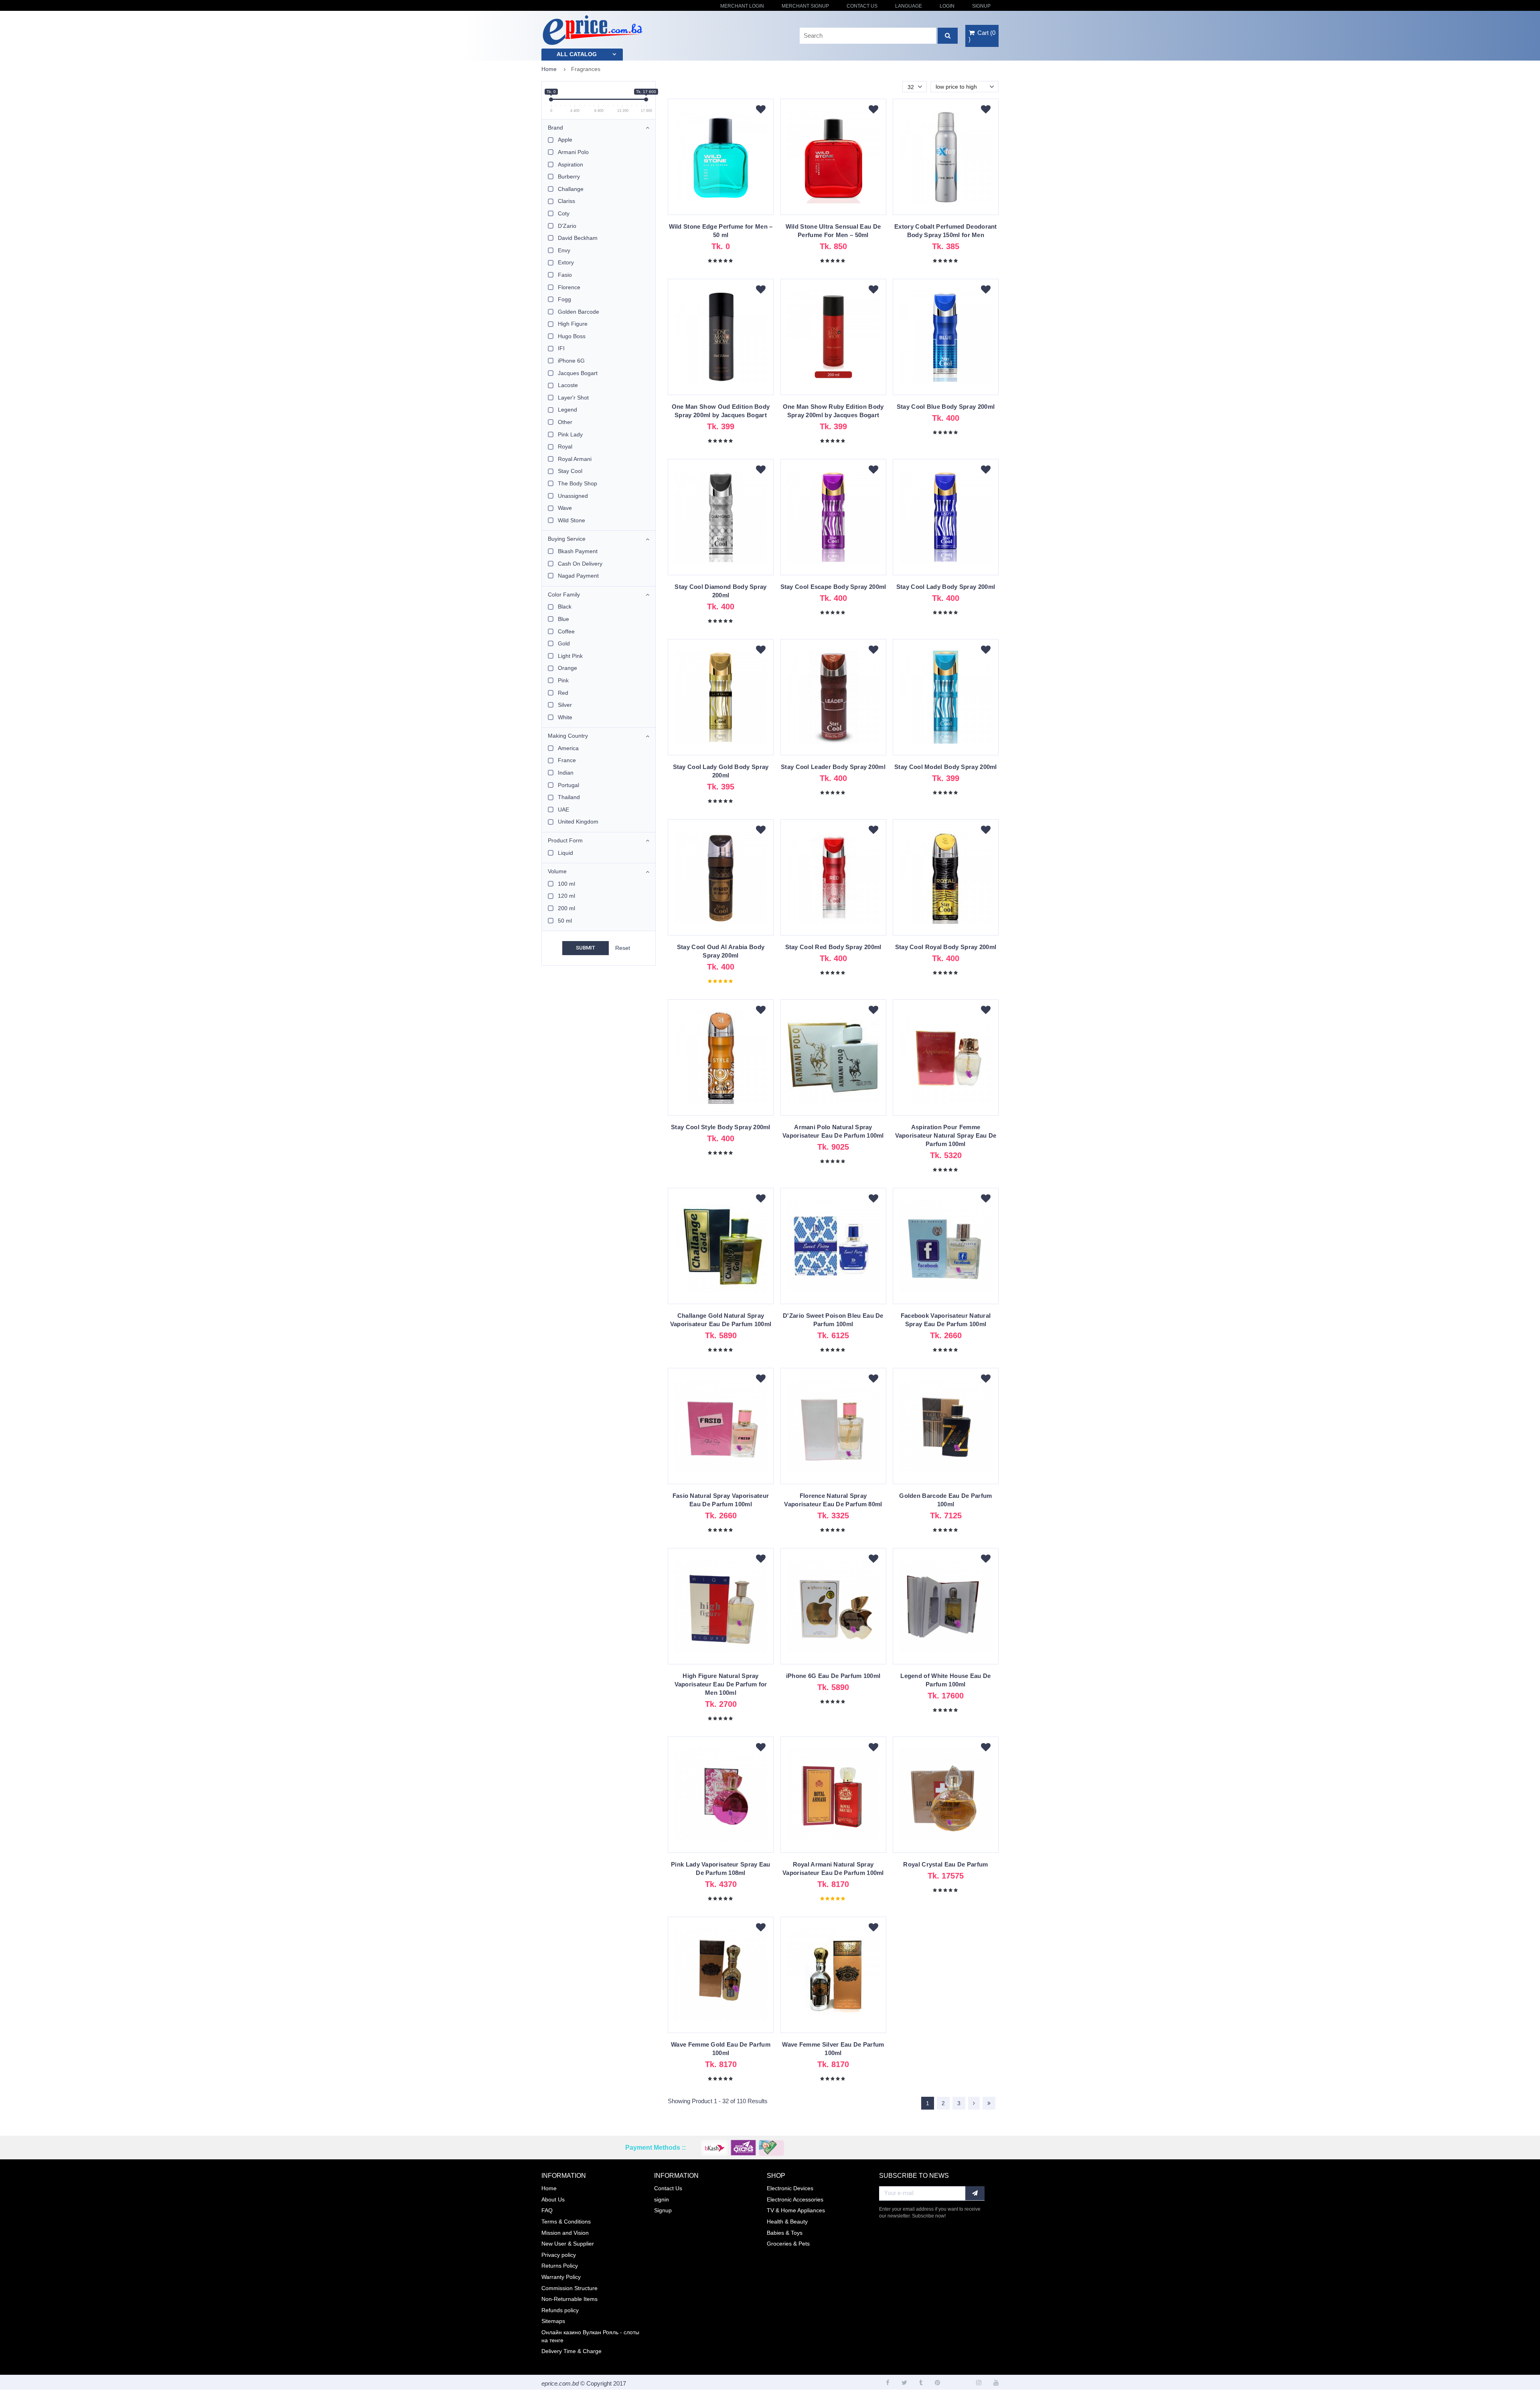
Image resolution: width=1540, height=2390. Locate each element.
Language (909, 6)
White (565, 717)
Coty (564, 213)
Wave (565, 508)
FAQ (547, 2210)
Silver (565, 705)
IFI (561, 348)
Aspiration (570, 164)
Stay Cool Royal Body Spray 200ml (946, 947)
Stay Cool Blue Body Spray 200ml (946, 407)
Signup (981, 6)
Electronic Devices (790, 2188)
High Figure (573, 324)
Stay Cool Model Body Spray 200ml (946, 767)
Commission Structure (569, 2288)
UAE (563, 810)
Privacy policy (559, 2255)
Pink (563, 680)
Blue (563, 619)
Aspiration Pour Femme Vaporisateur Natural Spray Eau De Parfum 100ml (946, 1135)
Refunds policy (560, 2310)
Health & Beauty (787, 2222)
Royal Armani (575, 459)
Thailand (569, 797)
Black (565, 607)
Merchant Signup (805, 6)
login (947, 6)
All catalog (577, 54)
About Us (553, 2199)
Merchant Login (742, 6)
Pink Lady (570, 434)
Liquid (565, 853)
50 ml (565, 921)
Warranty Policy (561, 2277)
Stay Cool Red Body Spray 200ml (833, 947)
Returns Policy (560, 2266)
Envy (564, 250)
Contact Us (862, 6)
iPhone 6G (571, 361)
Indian (566, 773)
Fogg (564, 299)
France (567, 760)
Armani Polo (573, 152)
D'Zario (567, 226)
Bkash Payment (578, 551)
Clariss (566, 201)
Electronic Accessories (795, 2199)
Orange (567, 668)
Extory (566, 262)
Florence (569, 287)
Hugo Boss (572, 336)
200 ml (566, 908)
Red (563, 693)
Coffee (566, 631)
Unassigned (573, 496)
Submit (586, 948)
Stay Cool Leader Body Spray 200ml (833, 767)
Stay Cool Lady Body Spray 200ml (946, 587)
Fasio (565, 275)
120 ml (566, 896)
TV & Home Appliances (796, 2210)
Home (549, 69)
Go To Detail (721, 161)
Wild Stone (571, 520)
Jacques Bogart (578, 373)
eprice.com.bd (560, 2383)
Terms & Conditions (566, 2222)
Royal (565, 446)
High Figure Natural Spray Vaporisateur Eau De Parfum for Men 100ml (721, 1684)
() (982, 36)
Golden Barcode (579, 312)
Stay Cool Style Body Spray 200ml (721, 1127)
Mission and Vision (565, 2233)
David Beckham (578, 238)
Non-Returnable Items (569, 2299)
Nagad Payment (578, 576)
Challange (571, 189)
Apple (565, 140)
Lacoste (568, 385)
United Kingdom (578, 822)
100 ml (566, 884)
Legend (567, 410)
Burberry (569, 177)
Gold (564, 643)
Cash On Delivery (580, 564)
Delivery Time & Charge (571, 2351)
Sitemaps (553, 2321)
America (568, 748)
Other (565, 422)
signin (662, 2199)
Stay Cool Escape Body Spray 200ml (833, 587)
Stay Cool (570, 471)
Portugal (568, 785)
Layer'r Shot (573, 398)
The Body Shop (577, 483)
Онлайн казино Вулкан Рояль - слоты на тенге (590, 2336)
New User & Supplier (568, 2244)
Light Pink (570, 656)
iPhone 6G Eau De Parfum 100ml (833, 1676)
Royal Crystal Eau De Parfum (945, 1864)
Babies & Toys (785, 2233)
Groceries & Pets (788, 2244)
